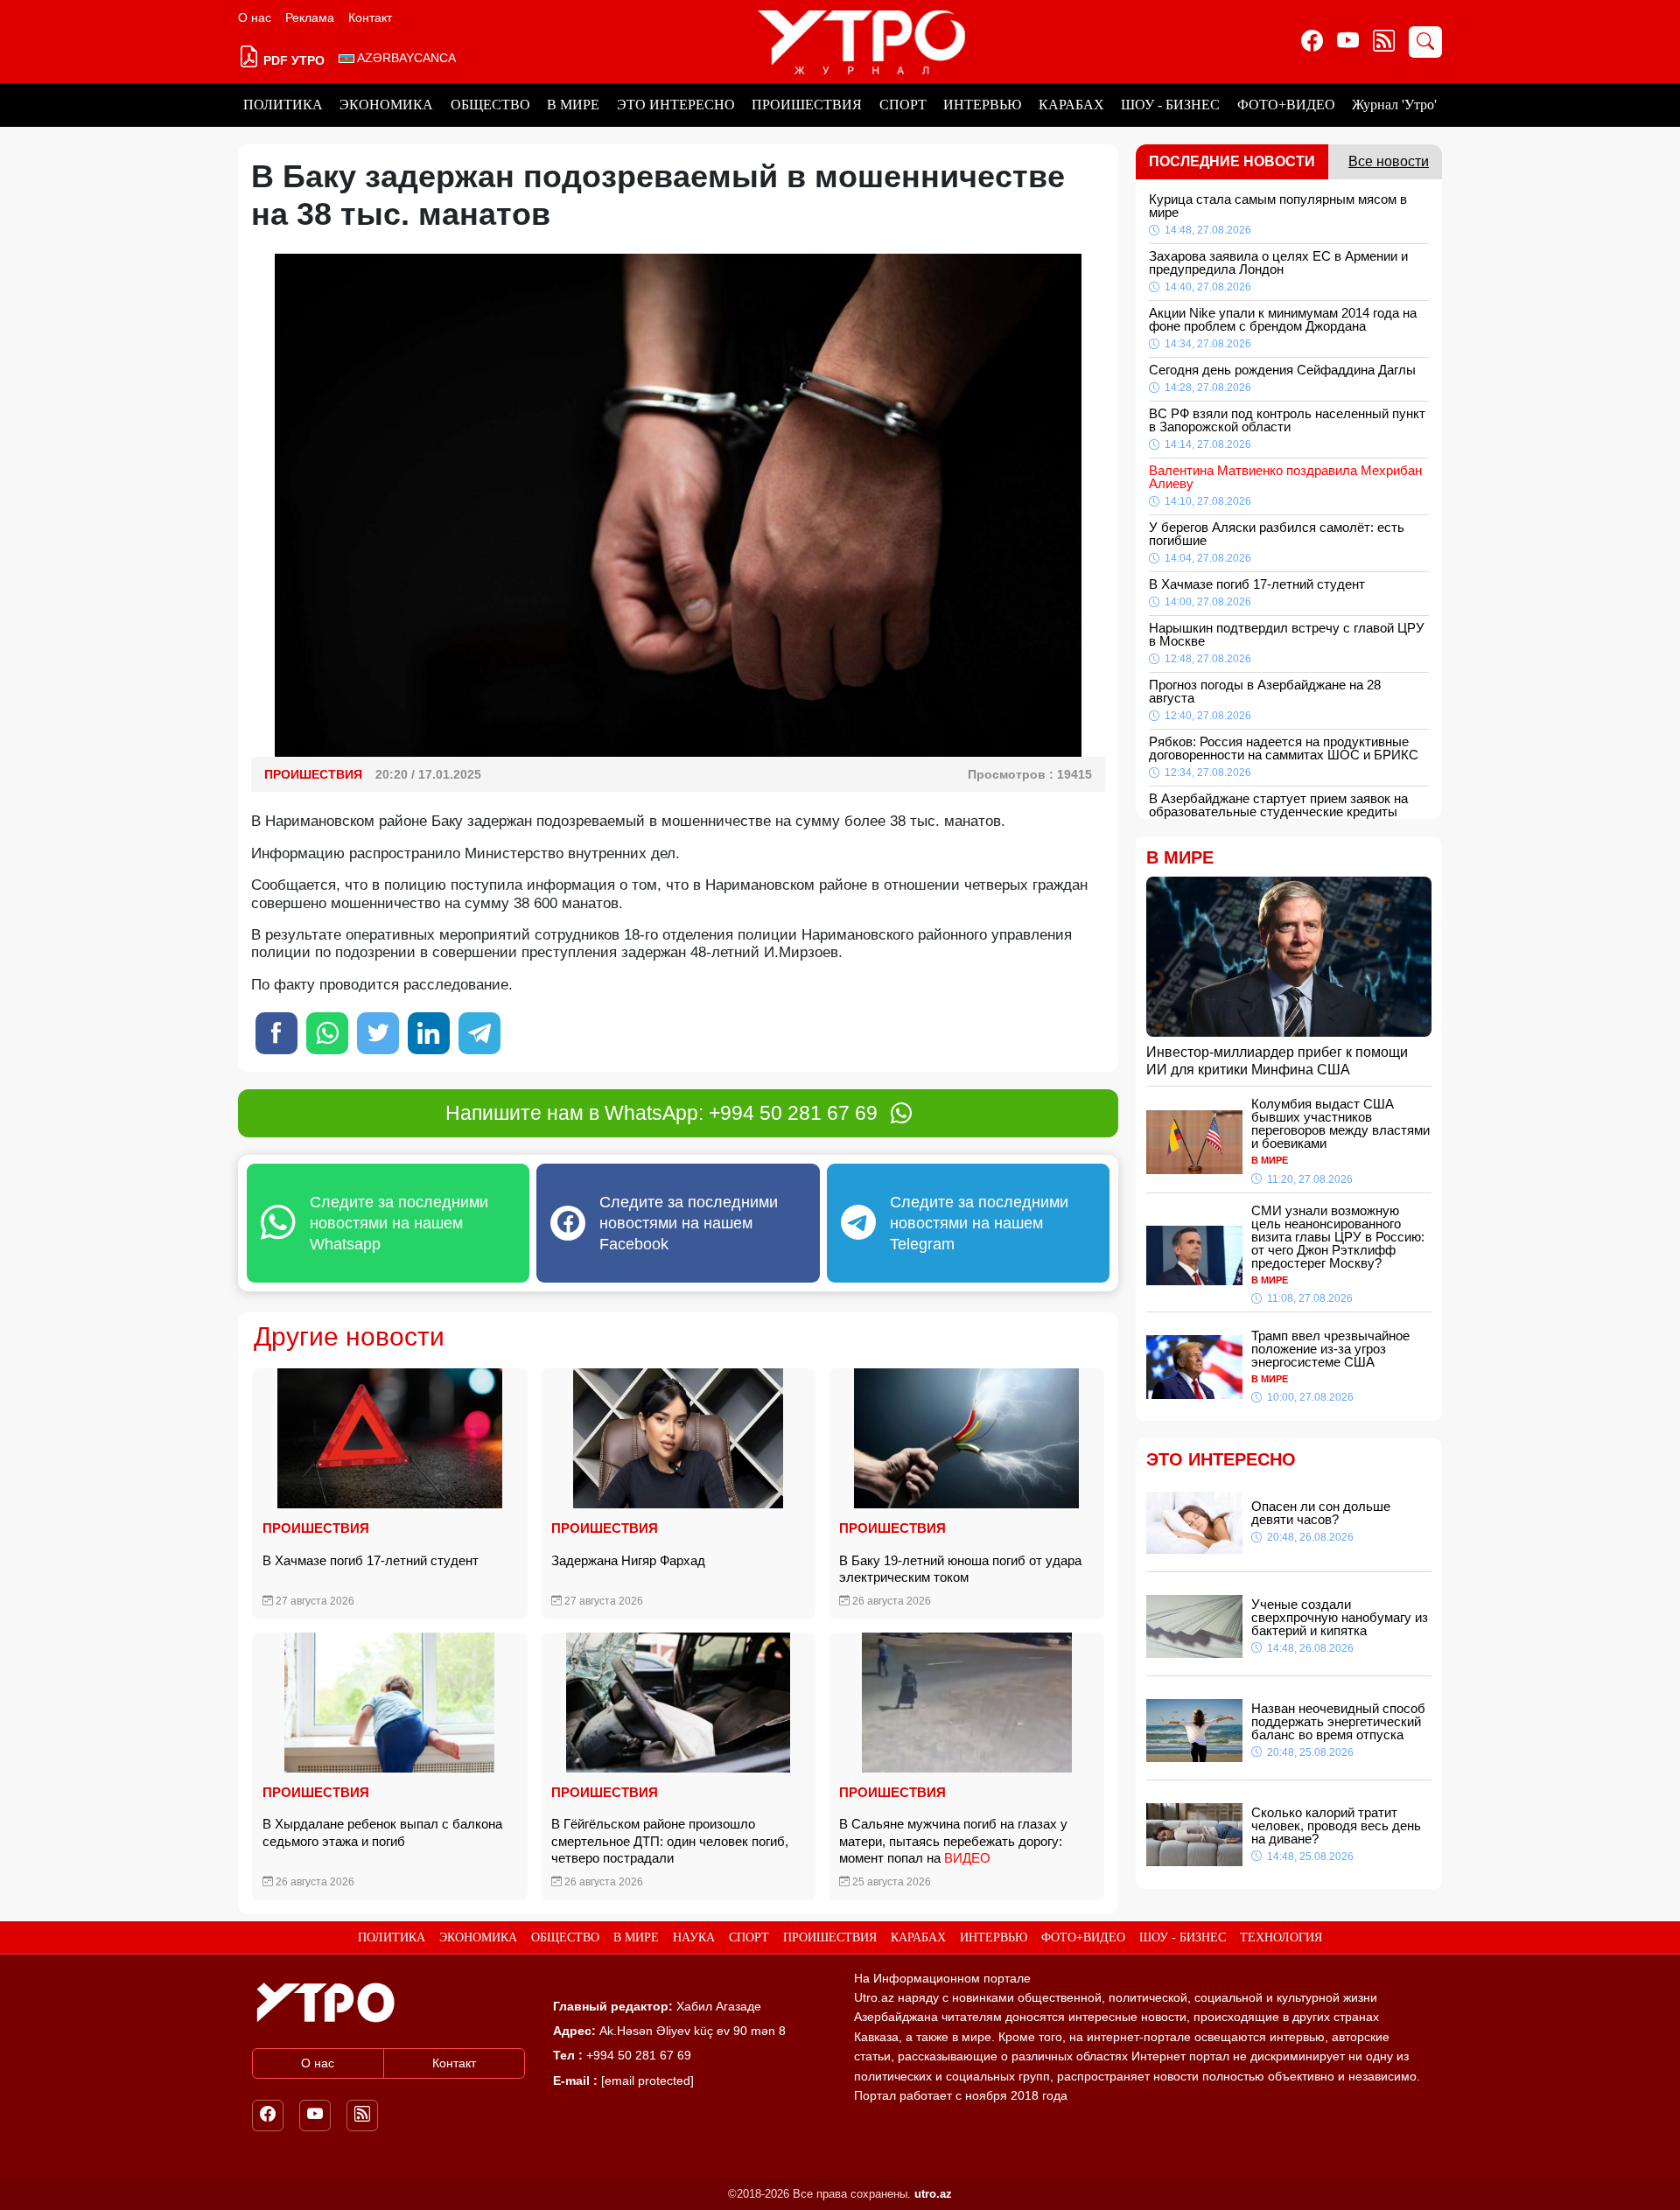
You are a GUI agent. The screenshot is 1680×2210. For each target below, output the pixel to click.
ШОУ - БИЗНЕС (1170, 105)
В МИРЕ (573, 105)
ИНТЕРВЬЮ (982, 105)
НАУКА (694, 1937)
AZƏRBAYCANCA (405, 58)
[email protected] (647, 2081)
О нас (255, 17)
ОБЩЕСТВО (490, 105)
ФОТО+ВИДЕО (1286, 105)
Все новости (1389, 161)
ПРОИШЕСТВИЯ (807, 105)
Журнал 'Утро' (1394, 105)
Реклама (310, 17)
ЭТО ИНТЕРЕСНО (676, 105)
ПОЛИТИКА (283, 105)
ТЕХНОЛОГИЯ (1281, 1937)
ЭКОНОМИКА (386, 105)
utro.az (933, 2194)
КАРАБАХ (1071, 105)
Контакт (370, 17)
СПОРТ (903, 105)
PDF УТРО (292, 60)
